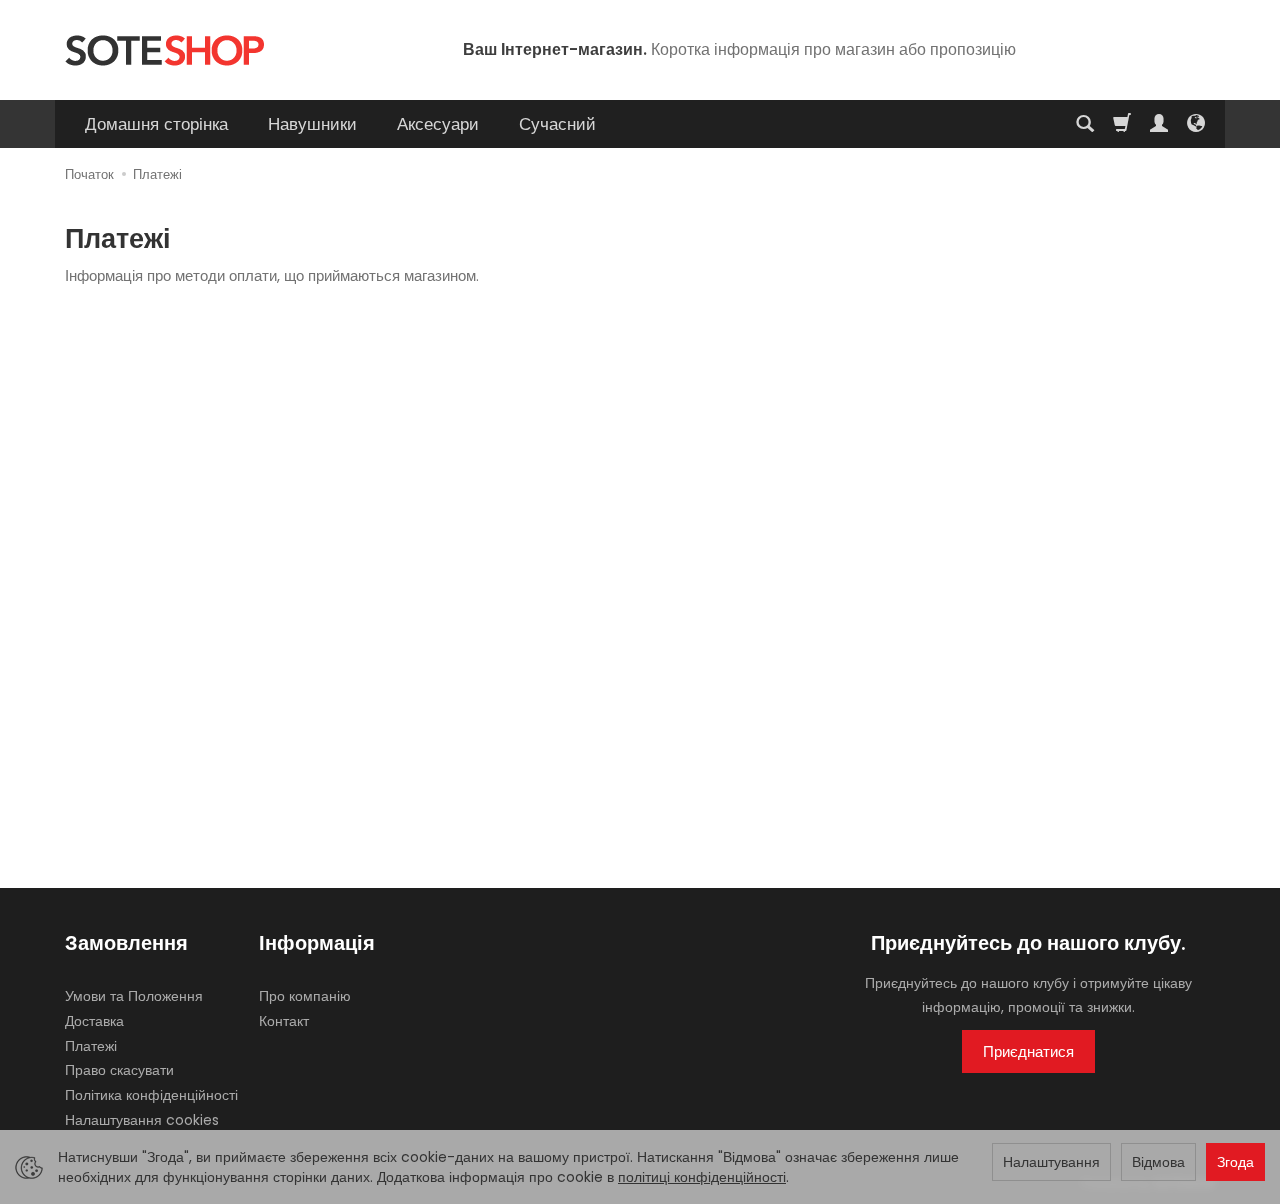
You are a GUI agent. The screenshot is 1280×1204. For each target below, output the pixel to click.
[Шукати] (1085, 124)
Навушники (312, 124)
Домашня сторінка (156, 124)
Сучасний (557, 124)
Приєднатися (1028, 1051)
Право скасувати (119, 1070)
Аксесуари (438, 124)
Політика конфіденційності (151, 1095)
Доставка (94, 1021)
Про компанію (305, 996)
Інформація (317, 943)
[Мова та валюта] (1196, 124)
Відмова (1158, 1162)
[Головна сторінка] (164, 50)
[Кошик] (1122, 124)
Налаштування (1051, 1162)
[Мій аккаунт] (1159, 124)
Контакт (284, 1021)
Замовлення (126, 943)
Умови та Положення (134, 996)
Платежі (91, 1046)
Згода (1235, 1162)
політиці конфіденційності (702, 1177)
